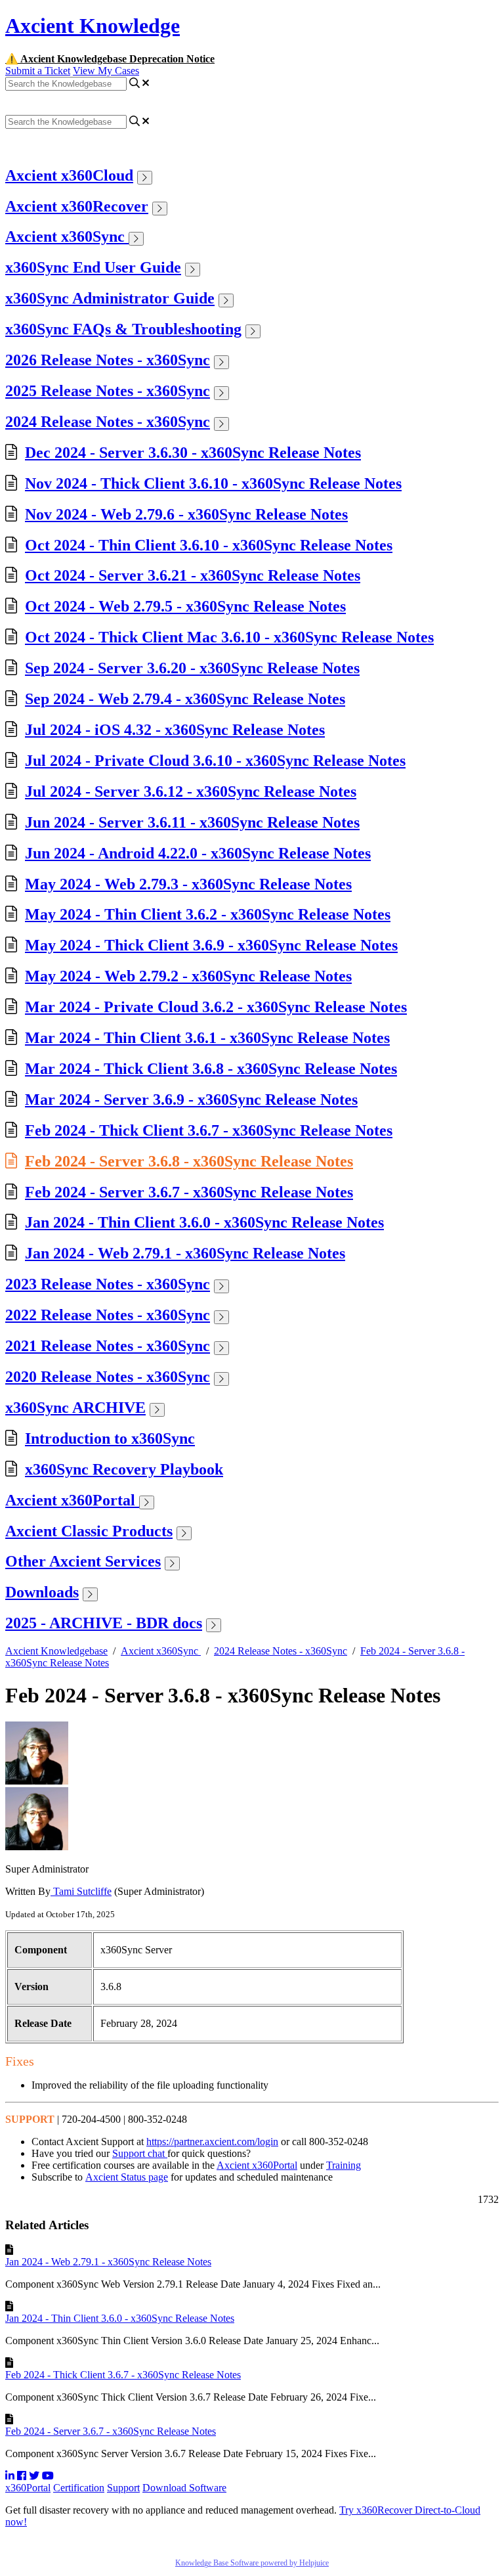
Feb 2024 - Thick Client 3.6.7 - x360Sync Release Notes (209, 1130)
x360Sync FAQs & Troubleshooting (123, 329)
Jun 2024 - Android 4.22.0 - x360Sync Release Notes (198, 853)
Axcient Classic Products (89, 1531)
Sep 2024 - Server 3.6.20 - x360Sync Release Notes (192, 668)
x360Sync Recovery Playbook (124, 1469)
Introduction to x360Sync (110, 1438)
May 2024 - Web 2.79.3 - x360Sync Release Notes (188, 884)
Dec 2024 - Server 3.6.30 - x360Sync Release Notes (193, 453)
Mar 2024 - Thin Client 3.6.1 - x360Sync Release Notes (207, 1038)
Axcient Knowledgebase (56, 1651)
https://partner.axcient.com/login (212, 2142)
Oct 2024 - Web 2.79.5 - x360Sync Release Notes (185, 606)
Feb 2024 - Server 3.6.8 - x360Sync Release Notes (189, 1161)
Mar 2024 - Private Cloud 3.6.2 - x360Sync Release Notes (216, 1007)
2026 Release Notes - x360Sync (108, 360)
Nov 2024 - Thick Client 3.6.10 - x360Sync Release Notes (213, 483)
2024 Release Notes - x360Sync (108, 422)
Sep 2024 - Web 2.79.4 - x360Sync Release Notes (185, 699)
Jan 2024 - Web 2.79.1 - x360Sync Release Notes (185, 1253)
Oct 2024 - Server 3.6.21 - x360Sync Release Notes (193, 575)
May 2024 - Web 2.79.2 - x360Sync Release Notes (188, 976)
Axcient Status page (127, 2177)
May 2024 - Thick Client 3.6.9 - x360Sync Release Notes (211, 945)
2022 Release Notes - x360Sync (108, 1315)
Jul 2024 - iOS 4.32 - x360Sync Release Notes (175, 730)
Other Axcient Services (83, 1561)
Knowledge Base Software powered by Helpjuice (252, 2563)
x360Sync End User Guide (93, 267)
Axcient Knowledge (93, 26)
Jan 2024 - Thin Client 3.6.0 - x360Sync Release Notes (204, 1222)
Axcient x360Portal (72, 1500)
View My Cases (106, 71)
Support (123, 2488)
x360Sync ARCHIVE (75, 1408)
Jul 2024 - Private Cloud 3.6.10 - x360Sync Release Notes (215, 761)
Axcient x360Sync (67, 236)
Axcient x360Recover (77, 206)
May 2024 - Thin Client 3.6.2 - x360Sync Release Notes (208, 914)
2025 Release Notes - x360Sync (108, 391)
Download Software (184, 2488)
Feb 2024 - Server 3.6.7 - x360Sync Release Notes (189, 1192)
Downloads (42, 1592)
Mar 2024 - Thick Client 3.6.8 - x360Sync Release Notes (211, 1069)
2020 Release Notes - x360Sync (108, 1377)
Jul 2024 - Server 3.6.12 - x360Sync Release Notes (191, 791)
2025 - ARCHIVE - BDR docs (104, 1623)
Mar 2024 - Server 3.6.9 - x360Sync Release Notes (191, 1099)
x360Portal (28, 2488)
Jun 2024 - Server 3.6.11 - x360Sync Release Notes (192, 822)
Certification (79, 2488)
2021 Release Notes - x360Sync (108, 1346)
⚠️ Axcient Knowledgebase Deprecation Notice (110, 59)
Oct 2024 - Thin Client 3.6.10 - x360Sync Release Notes (209, 545)
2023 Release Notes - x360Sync (108, 1284)
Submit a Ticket (38, 71)
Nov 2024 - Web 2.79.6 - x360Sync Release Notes (186, 514)
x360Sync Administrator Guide (110, 298)
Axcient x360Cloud (69, 175)
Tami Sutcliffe (81, 1891)
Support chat (140, 2153)
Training (344, 2165)
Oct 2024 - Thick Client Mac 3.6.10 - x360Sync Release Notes (229, 637)
